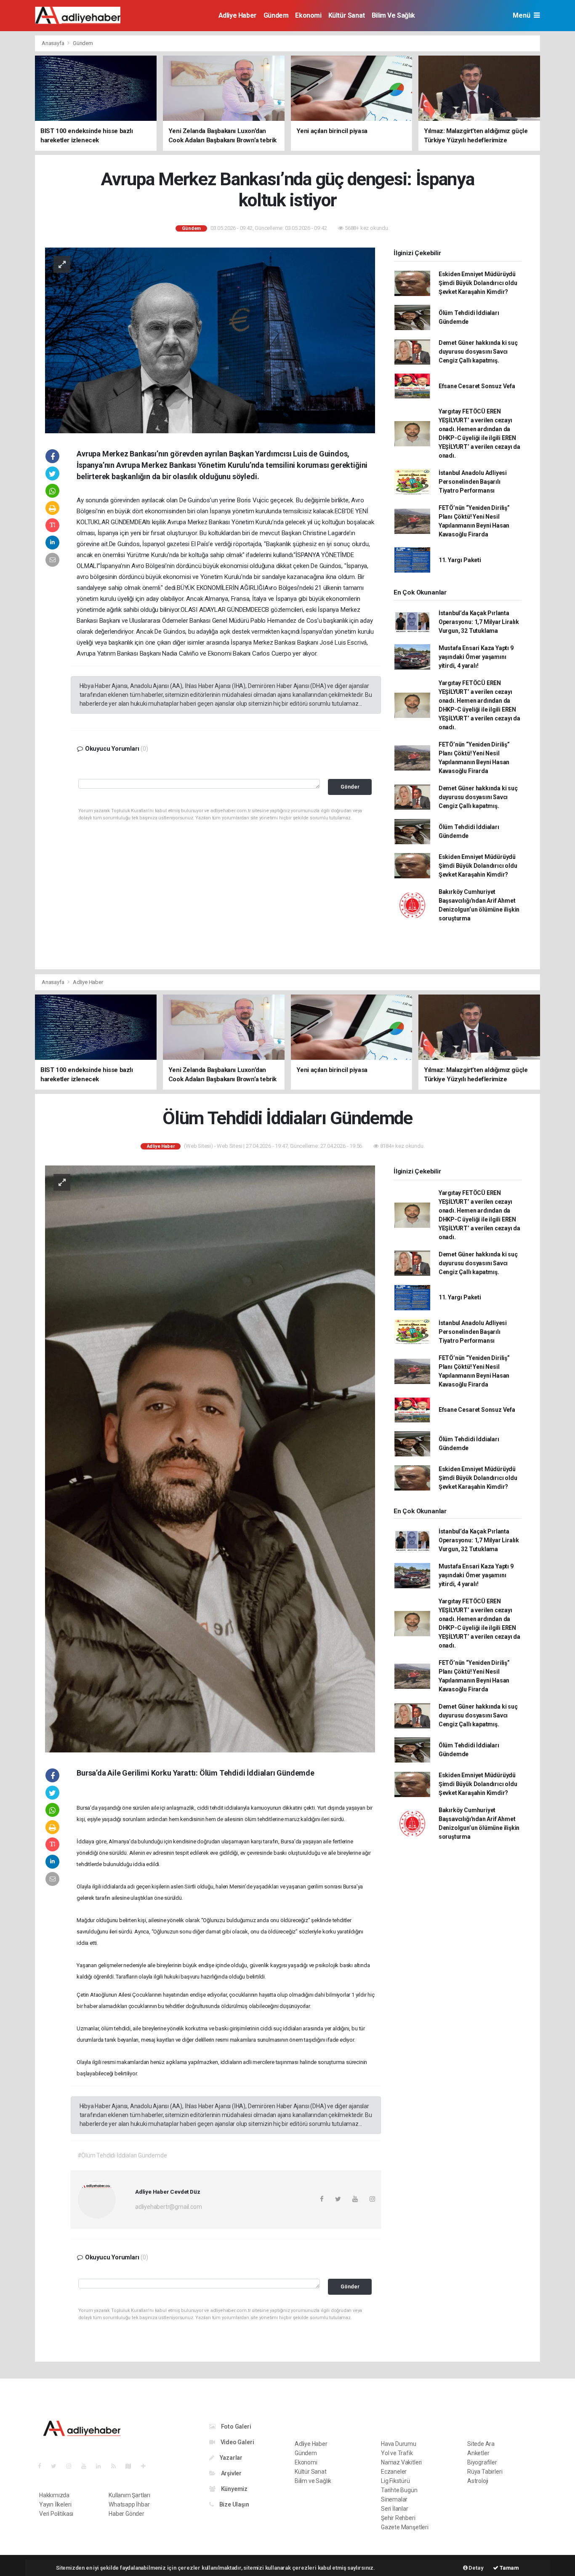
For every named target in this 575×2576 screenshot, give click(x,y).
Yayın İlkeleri (55, 2504)
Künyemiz (234, 2489)
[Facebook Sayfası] (43, 2466)
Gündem (276, 15)
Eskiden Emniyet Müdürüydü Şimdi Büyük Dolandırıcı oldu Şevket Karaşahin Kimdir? (478, 283)
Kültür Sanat (347, 15)
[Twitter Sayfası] (57, 2466)
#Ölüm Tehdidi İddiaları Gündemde (122, 2155)
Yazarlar (230, 2458)
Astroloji (478, 2481)
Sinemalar (394, 2499)
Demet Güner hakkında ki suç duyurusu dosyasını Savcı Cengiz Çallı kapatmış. (478, 352)
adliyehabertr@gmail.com (169, 2207)
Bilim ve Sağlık (393, 15)
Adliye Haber (238, 15)
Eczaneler (394, 2472)
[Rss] (117, 2466)
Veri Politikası (56, 2514)
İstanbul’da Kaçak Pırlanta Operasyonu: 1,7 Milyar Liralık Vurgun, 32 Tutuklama (479, 622)
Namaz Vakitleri (401, 2462)
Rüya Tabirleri (485, 2472)
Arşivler (231, 2473)
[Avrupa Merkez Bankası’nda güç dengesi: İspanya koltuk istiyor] (210, 340)
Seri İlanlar (395, 2509)
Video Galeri (237, 2442)
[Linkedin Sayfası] (102, 2466)
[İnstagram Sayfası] (72, 2466)
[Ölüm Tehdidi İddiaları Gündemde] (210, 1458)
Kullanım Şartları (129, 2495)
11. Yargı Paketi (460, 560)
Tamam (509, 2568)
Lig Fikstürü (395, 2481)
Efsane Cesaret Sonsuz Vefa (477, 386)
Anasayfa (53, 43)
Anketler (478, 2453)
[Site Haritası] (132, 2466)
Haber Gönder (126, 2514)
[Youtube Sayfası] (87, 2466)
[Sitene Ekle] (147, 2466)
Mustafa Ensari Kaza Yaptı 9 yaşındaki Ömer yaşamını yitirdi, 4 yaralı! (476, 657)
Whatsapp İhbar (129, 2504)
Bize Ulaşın (234, 2504)
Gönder (350, 787)
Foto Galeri (236, 2427)
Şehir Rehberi (398, 2518)
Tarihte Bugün (399, 2490)
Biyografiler (482, 2462)
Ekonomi (308, 15)
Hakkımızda (54, 2495)
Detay (476, 2568)
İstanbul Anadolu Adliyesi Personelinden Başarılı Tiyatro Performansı (473, 482)
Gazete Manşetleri (405, 2527)
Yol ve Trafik (397, 2453)
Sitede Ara (481, 2444)
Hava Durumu (399, 2444)
